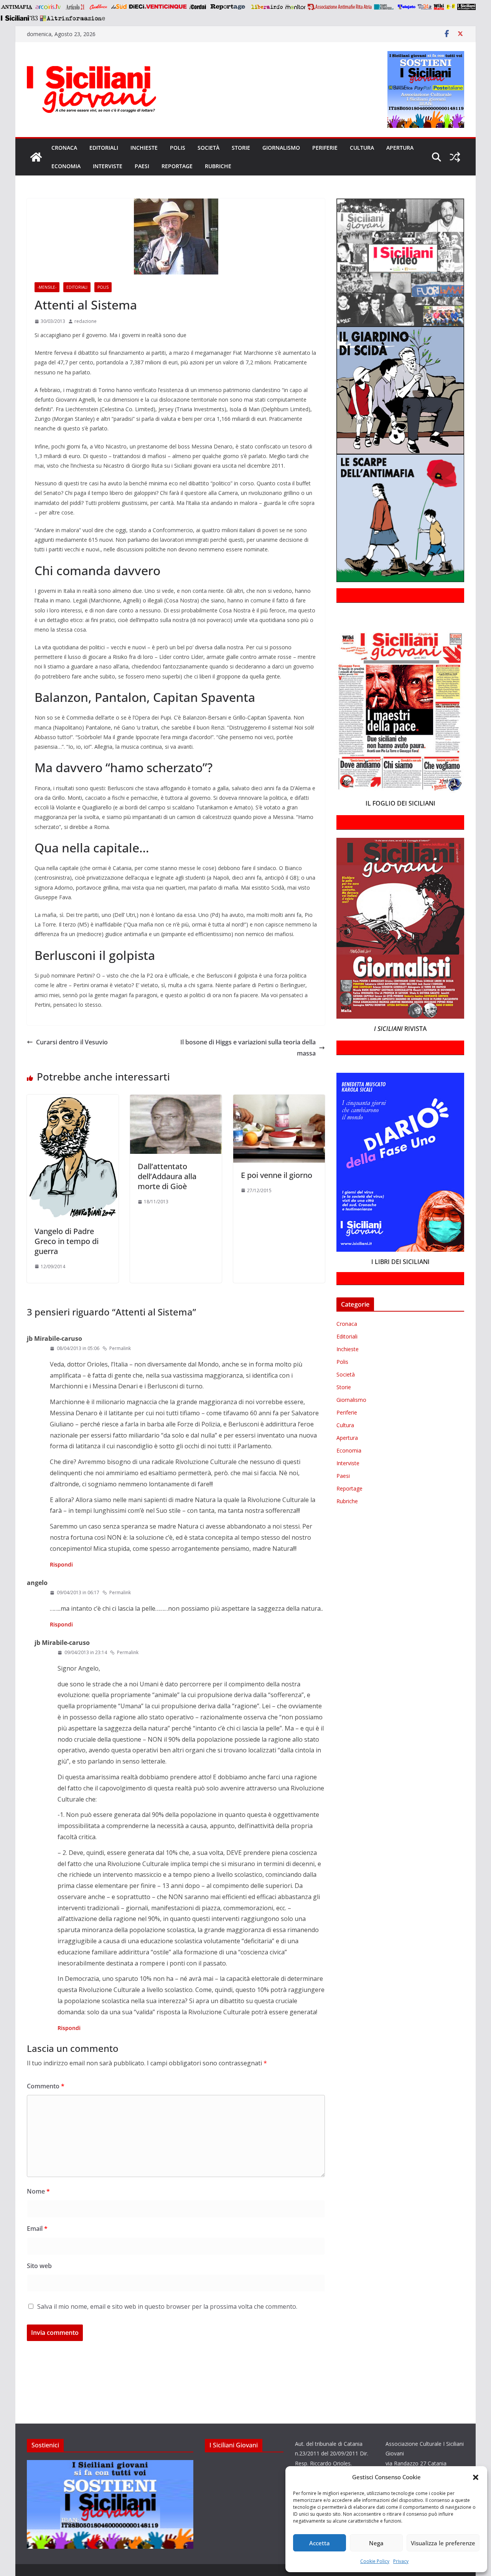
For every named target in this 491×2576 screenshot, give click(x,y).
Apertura (400, 148)
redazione (86, 321)
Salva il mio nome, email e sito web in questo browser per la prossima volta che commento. (167, 2306)
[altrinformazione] (72, 18)
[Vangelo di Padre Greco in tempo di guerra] (73, 1100)
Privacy (401, 2561)
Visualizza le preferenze (443, 2543)
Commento (46, 2086)
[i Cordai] (198, 7)
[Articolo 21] (76, 7)
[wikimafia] (439, 7)
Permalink (120, 1348)
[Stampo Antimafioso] (385, 7)
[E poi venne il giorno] (279, 1100)
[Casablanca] (99, 7)
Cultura (362, 148)
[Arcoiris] (49, 7)
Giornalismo (281, 148)
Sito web (39, 2266)
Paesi (142, 166)
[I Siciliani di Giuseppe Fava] (466, 7)
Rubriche (218, 166)
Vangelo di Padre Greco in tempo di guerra (67, 1241)
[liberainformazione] (267, 7)
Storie (241, 148)
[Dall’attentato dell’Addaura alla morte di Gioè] (176, 1100)
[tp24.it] (425, 7)
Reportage (177, 166)
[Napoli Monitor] (295, 7)
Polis (178, 148)
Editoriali (104, 148)
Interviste (108, 166)
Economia (66, 166)
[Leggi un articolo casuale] (455, 157)
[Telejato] (407, 7)
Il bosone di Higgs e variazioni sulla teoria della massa (248, 1048)
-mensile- (47, 287)
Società (208, 148)
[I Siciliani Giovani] (36, 157)
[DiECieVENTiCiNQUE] (158, 7)
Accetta (320, 2543)
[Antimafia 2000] (16, 7)
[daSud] (119, 7)
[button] (476, 2477)
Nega (376, 2543)
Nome (38, 2191)
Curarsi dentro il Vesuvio (72, 1042)
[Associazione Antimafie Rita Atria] (340, 7)
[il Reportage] (228, 7)
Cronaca (64, 148)
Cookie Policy (375, 2561)
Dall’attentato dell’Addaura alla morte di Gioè (167, 1176)
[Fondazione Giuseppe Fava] (451, 7)
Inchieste (144, 148)
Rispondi (61, 1564)
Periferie (325, 148)
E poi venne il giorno (277, 1175)
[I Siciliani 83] (19, 18)
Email (37, 2229)
